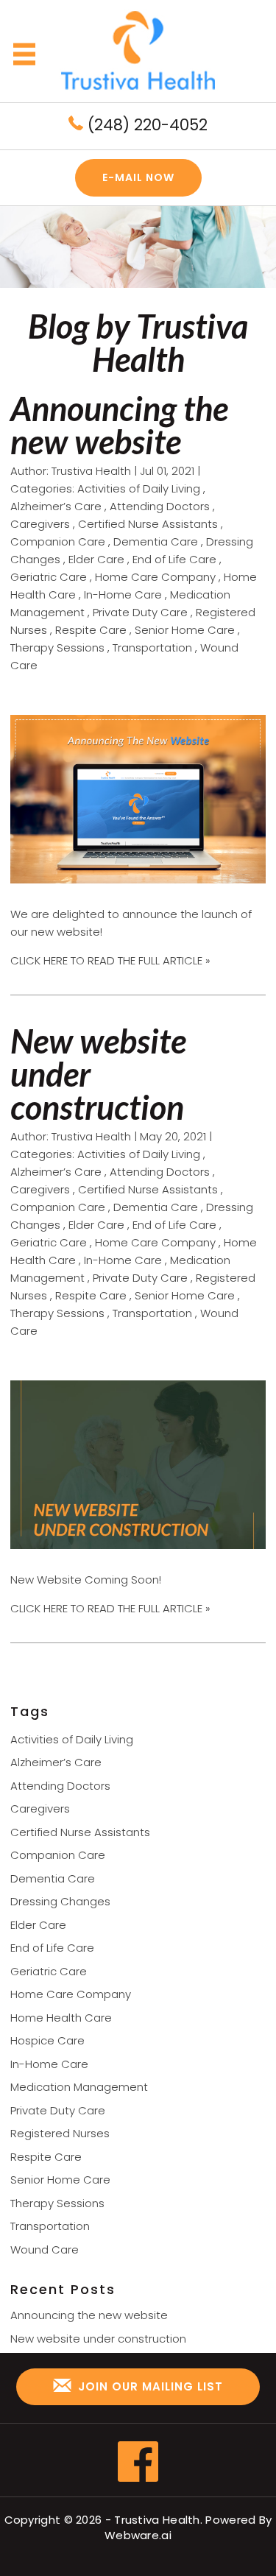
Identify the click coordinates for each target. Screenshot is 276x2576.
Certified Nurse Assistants (148, 524)
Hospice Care (47, 2040)
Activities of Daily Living (139, 488)
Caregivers (40, 524)
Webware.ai (138, 2535)
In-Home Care (123, 594)
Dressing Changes (60, 1901)
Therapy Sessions (57, 647)
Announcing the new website (119, 425)
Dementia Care (156, 541)
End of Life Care (174, 559)
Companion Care (58, 541)
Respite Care (91, 630)
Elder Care (96, 559)
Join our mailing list (149, 2386)
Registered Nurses (60, 2133)
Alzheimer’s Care (56, 506)
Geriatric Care (49, 577)
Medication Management (79, 2087)
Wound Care (45, 2249)
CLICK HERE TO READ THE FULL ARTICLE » (110, 960)
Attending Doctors (160, 506)
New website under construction (98, 2339)
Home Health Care (61, 2018)
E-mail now (138, 177)
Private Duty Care (140, 612)
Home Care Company (155, 577)
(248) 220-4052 (145, 125)
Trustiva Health (157, 2520)
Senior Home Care (185, 630)
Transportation (152, 647)
